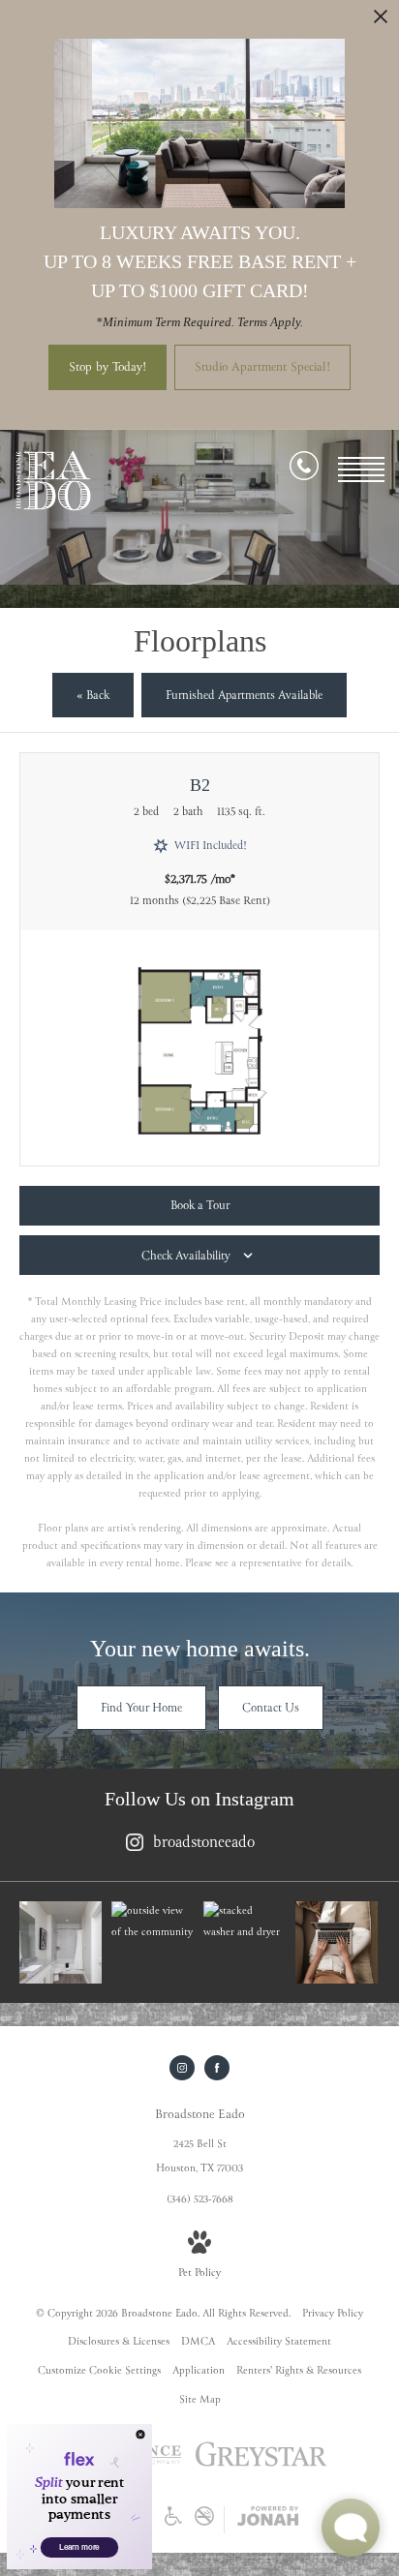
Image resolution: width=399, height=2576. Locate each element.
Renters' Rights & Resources (299, 2371)
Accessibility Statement (279, 2342)
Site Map (200, 2400)
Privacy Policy (333, 2314)
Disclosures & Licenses (119, 2342)
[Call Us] (304, 470)
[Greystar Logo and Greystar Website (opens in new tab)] (261, 2466)
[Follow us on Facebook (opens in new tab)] (217, 2068)
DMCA (198, 2342)
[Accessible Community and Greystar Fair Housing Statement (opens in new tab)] (173, 2523)
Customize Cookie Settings (99, 2371)
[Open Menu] (361, 470)
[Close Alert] (381, 22)
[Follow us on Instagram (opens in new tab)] (182, 2068)
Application (199, 2371)
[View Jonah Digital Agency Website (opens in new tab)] (268, 2520)
